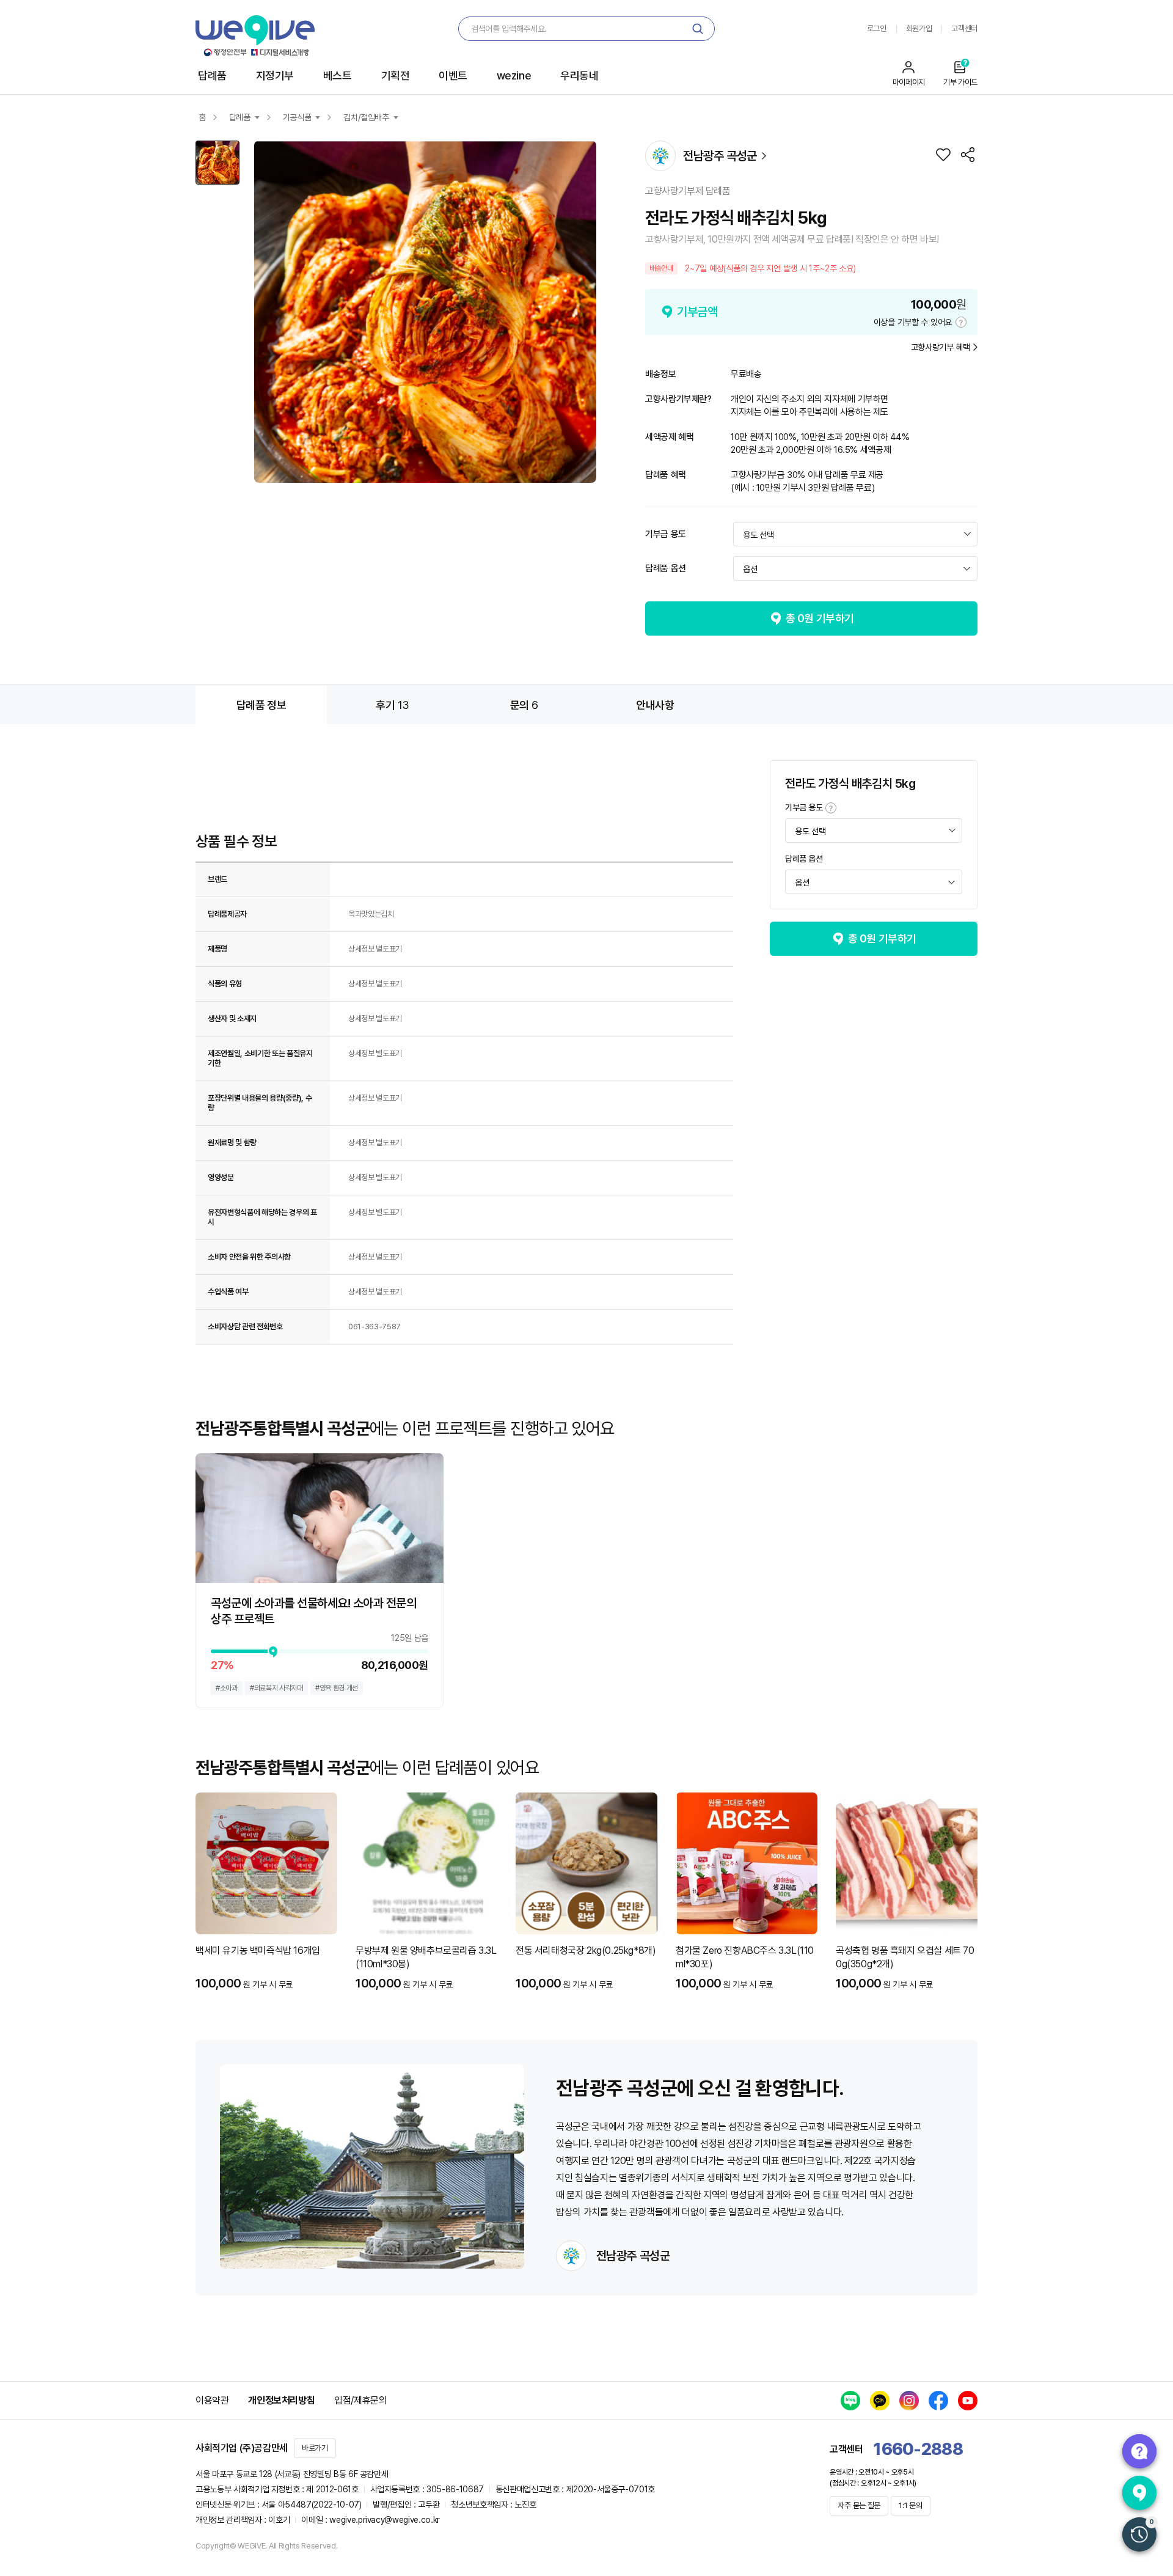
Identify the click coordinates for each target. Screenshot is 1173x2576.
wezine (514, 75)
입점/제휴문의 (360, 2400)
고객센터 (964, 28)
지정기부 (275, 75)
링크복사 (968, 155)
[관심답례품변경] (943, 155)
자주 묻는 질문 (859, 2505)
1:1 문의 (910, 2505)
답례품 (212, 75)
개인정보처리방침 (281, 2400)
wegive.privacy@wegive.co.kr (385, 2520)
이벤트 (453, 75)
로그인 (877, 28)
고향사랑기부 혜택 (941, 347)
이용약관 (212, 2400)
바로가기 (315, 2448)
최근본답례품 (1139, 2534)
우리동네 (579, 75)
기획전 (396, 75)
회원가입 (919, 28)
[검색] (698, 29)
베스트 (338, 75)
